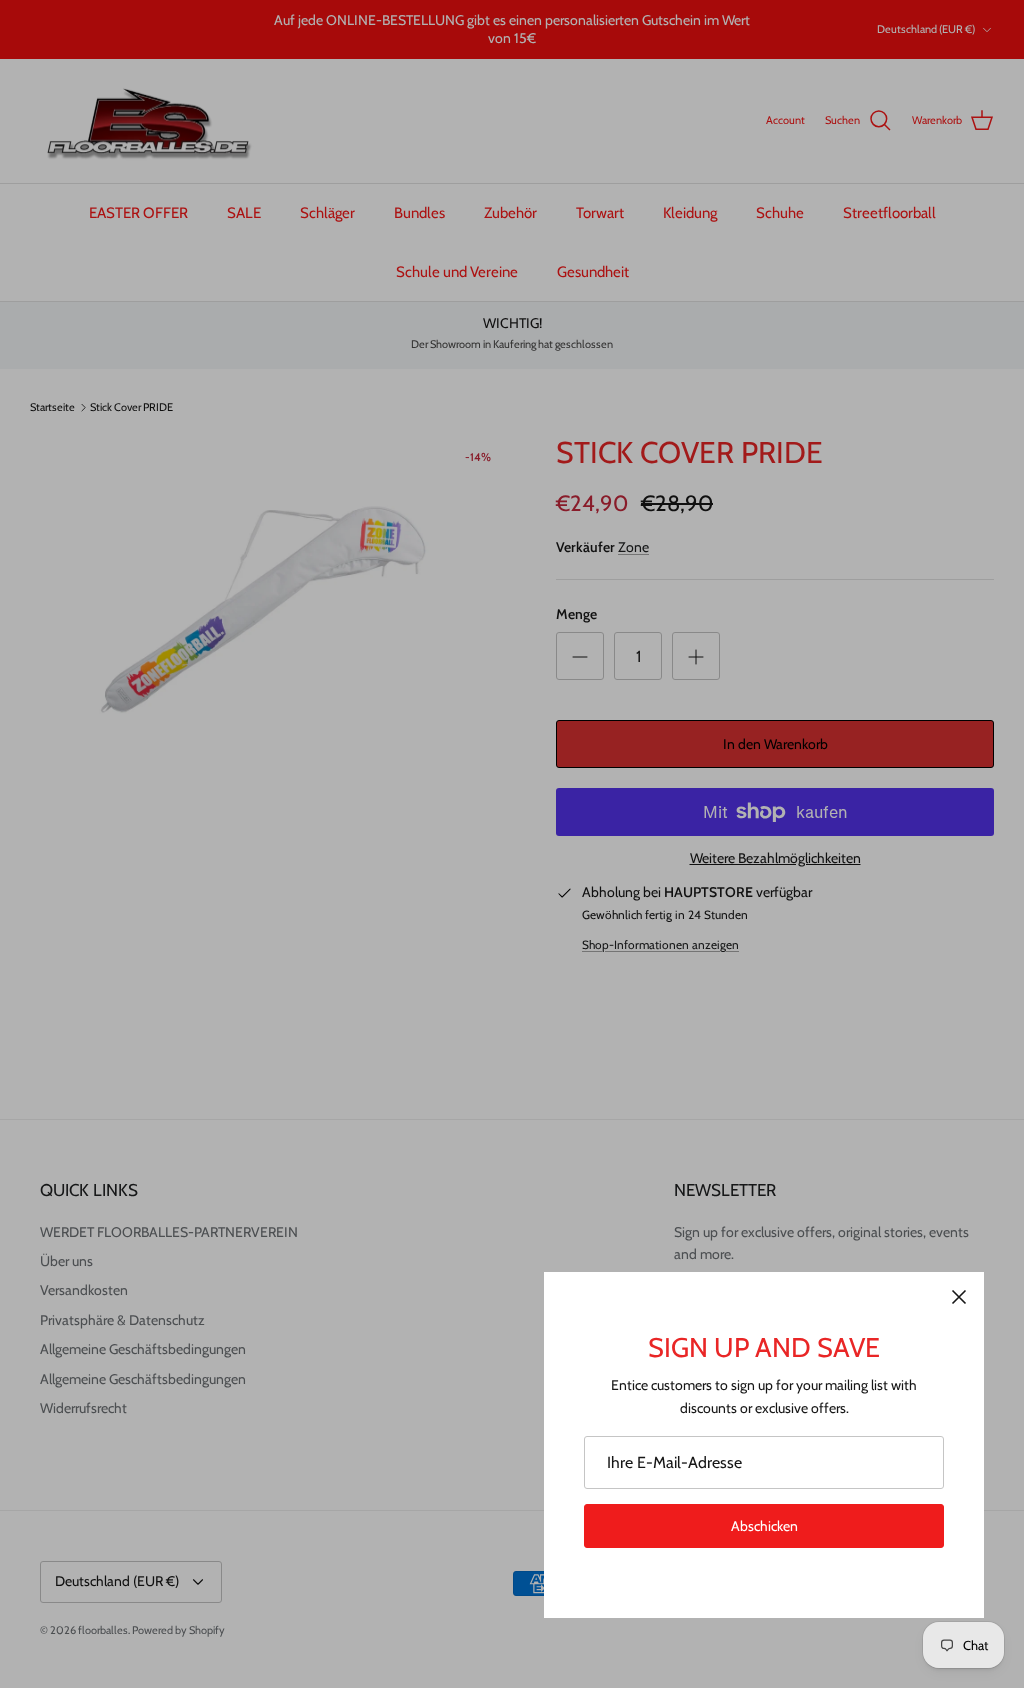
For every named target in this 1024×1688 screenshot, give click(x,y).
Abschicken (764, 1526)
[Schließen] (959, 1297)
